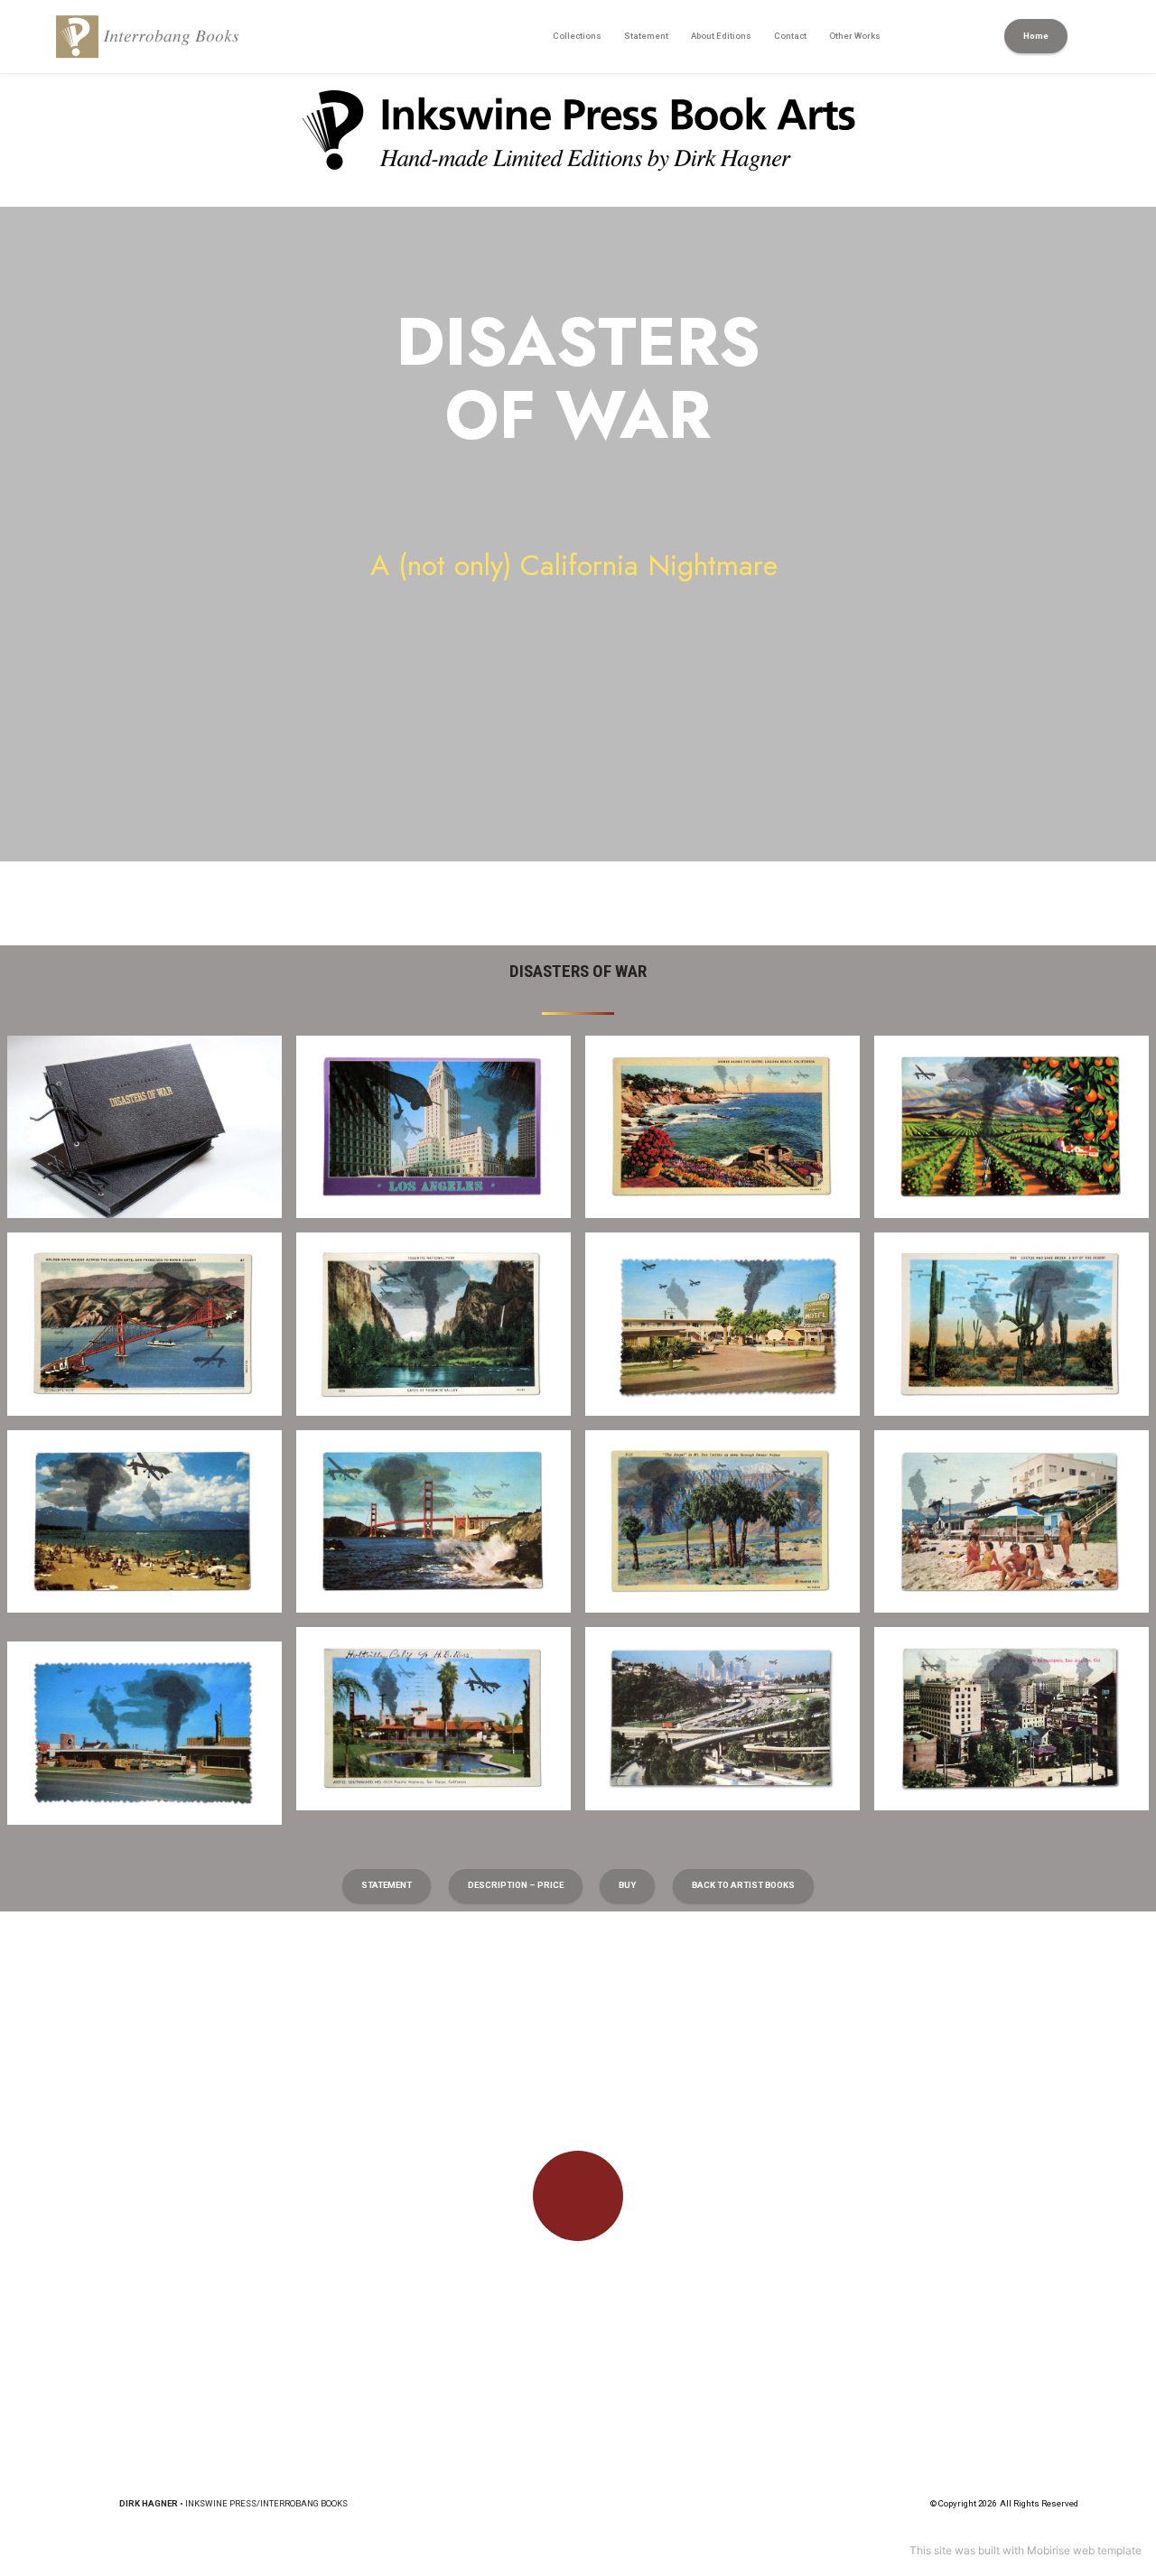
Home (1036, 36)
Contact (790, 36)
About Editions (721, 36)
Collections (577, 36)
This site (931, 2550)
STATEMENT (387, 1885)
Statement (646, 36)
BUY (627, 1885)
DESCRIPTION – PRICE (516, 1885)
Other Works (855, 36)
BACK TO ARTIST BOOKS (743, 1885)
